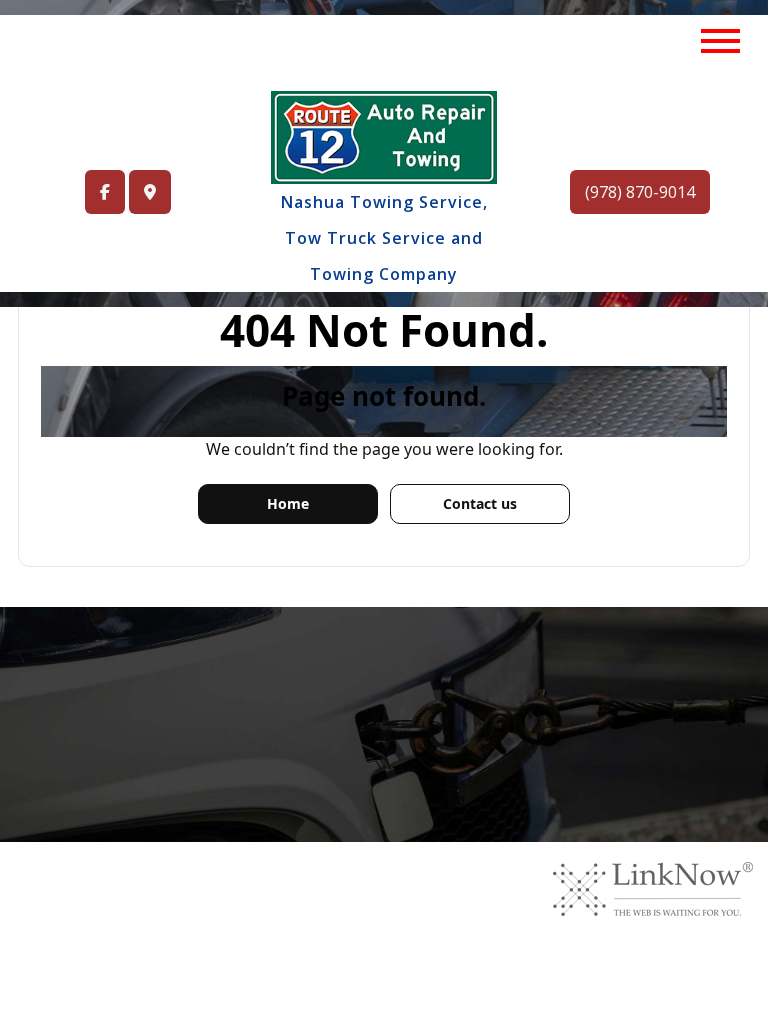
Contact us (480, 503)
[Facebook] (105, 192)
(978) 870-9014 (640, 192)
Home (288, 503)
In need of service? (319, 727)
